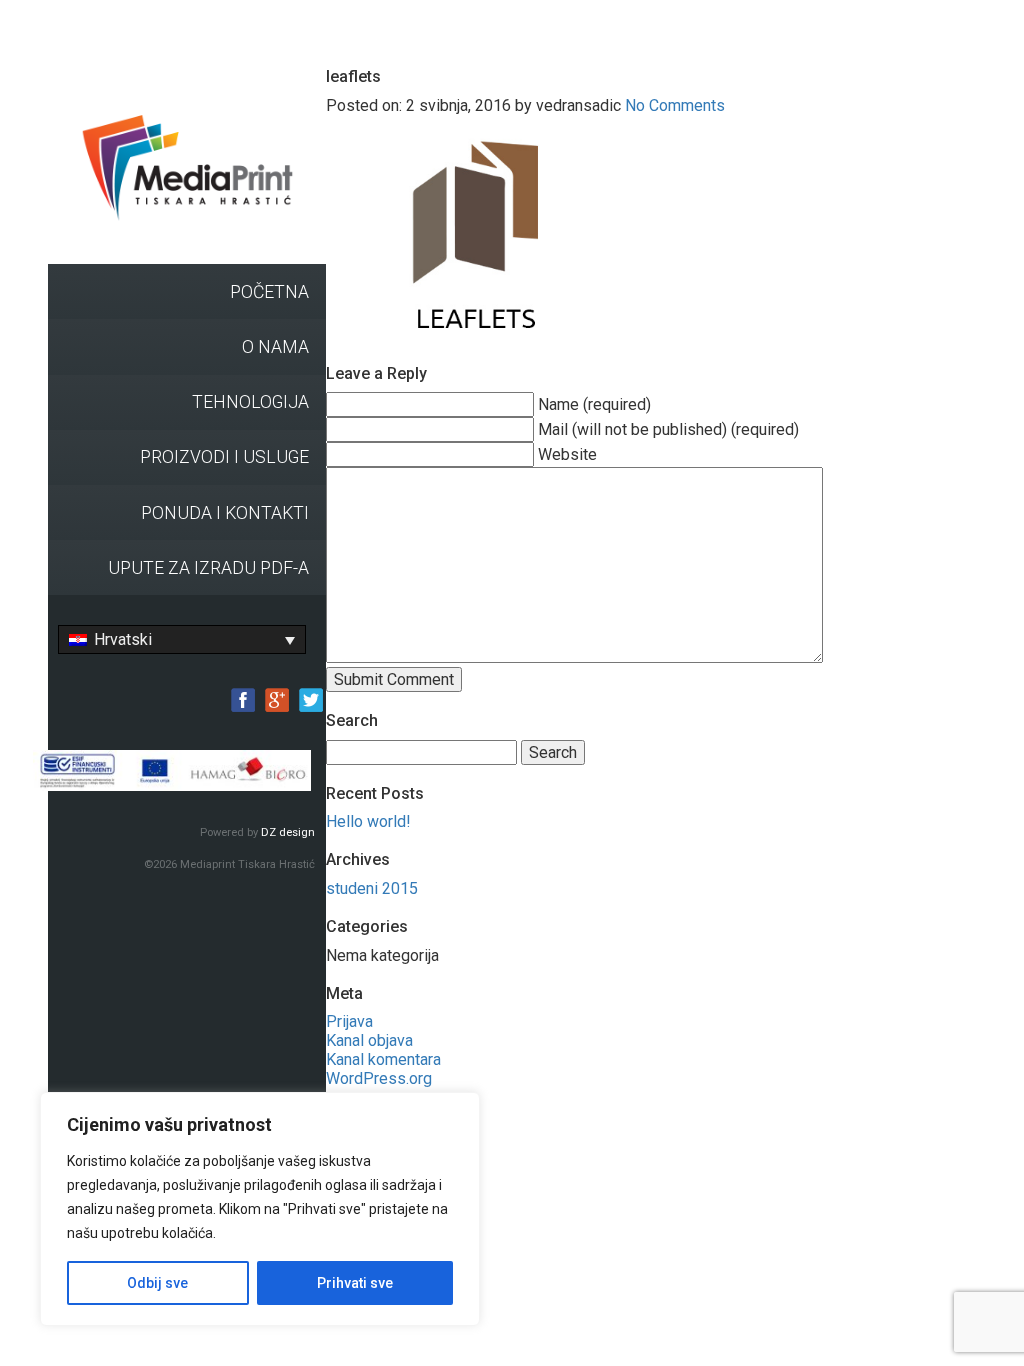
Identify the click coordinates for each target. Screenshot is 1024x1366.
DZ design (288, 832)
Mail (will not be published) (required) (668, 429)
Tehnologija (250, 402)
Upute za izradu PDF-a (208, 568)
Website (567, 454)
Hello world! (368, 821)
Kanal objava (369, 1040)
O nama (275, 347)
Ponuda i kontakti (225, 513)
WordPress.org (379, 1078)
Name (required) (594, 404)
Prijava (349, 1021)
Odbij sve (157, 1283)
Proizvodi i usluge (224, 457)
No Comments (675, 105)
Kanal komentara (383, 1059)
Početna (269, 292)
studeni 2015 (372, 888)
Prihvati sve (355, 1283)
